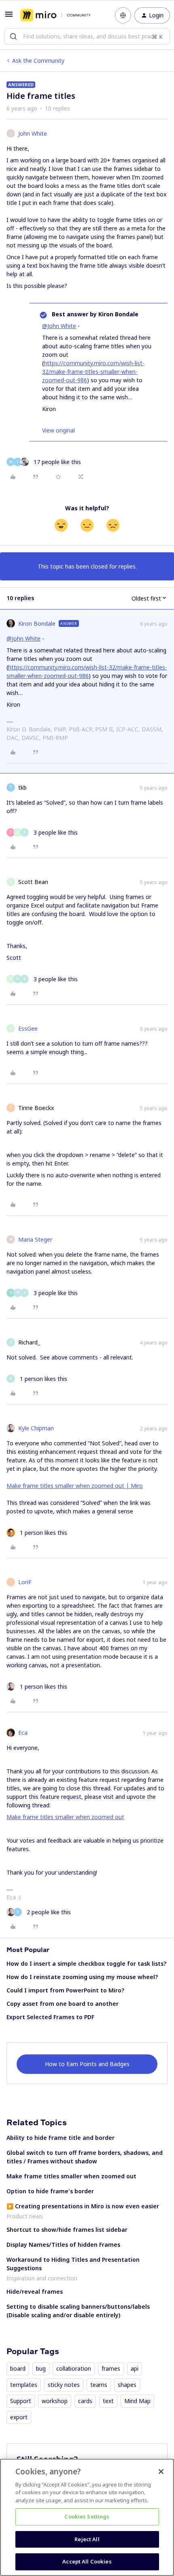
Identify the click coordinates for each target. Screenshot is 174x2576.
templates (24, 2385)
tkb (22, 787)
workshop (55, 2401)
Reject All (87, 2539)
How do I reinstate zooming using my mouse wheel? (82, 1977)
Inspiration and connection (42, 2278)
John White (33, 133)
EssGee (28, 1028)
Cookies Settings (87, 2516)
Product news (25, 2216)
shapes (127, 2385)
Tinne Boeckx (36, 1108)
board (18, 2368)
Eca (23, 1733)
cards (85, 2401)
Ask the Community (38, 61)
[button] (9, 17)
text (108, 2401)
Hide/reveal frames (35, 2292)
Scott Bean (33, 882)
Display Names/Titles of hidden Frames (63, 2245)
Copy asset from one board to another (63, 2004)
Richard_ (29, 1342)
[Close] (161, 2472)
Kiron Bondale (37, 623)
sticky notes (64, 2385)
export (19, 2417)
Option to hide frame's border (50, 2191)
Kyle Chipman (36, 1428)
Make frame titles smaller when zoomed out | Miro (75, 1486)
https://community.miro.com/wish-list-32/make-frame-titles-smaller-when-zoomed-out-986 (93, 372)
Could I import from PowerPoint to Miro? (65, 1990)
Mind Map (137, 2401)
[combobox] (87, 36)
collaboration (74, 2368)
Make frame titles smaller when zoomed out (65, 1817)
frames (111, 2368)
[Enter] (13, 36)
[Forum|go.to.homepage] (55, 15)
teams (99, 2385)
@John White (59, 326)
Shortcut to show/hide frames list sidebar (67, 2230)
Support (21, 2401)
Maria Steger (35, 1239)
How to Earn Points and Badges (87, 2064)
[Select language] (123, 15)
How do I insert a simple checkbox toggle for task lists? (86, 1963)
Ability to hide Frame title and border (60, 2138)
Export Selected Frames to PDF (50, 2017)
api (135, 2368)
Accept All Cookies (87, 2561)
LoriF (25, 1582)
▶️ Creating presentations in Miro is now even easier (83, 2206)
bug (41, 2368)
